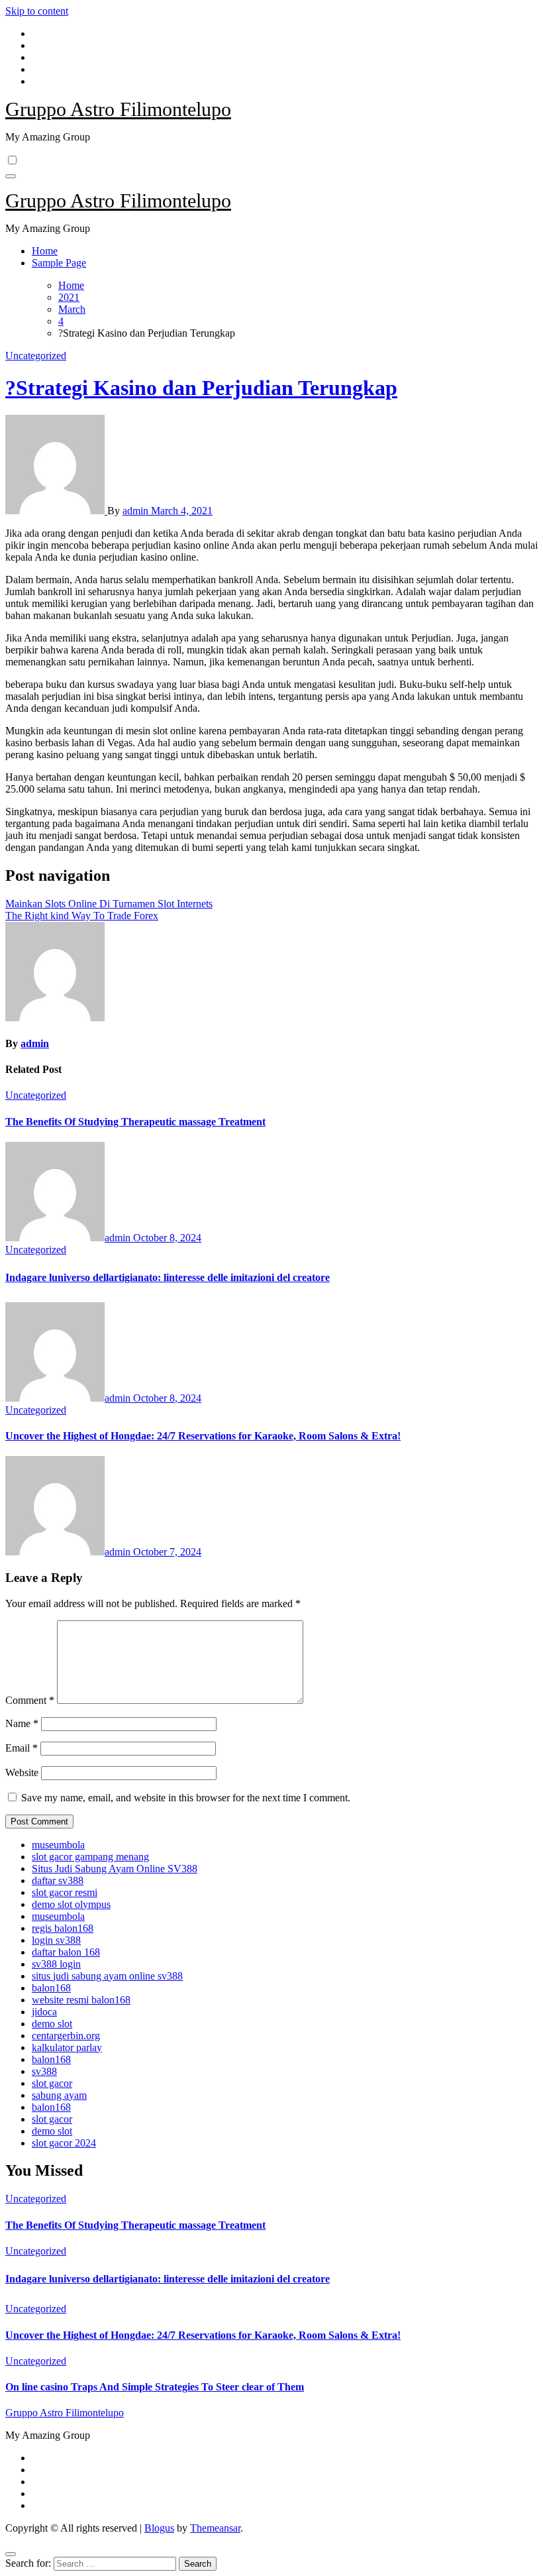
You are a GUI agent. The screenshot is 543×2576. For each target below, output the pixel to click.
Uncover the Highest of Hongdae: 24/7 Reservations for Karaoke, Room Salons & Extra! (203, 1436)
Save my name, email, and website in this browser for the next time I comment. (186, 1798)
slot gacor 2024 (64, 2143)
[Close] (11, 2554)
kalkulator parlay (67, 2047)
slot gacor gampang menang (90, 1857)
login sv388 (56, 1940)
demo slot (52, 2024)
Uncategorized (36, 356)
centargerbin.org (66, 2036)
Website (22, 1772)
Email (22, 1748)
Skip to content (37, 11)
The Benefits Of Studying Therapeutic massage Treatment (135, 1122)
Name (22, 1723)
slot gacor (52, 2083)
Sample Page (59, 263)
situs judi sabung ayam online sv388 (107, 1976)
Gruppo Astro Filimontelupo (118, 109)
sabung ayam (59, 2095)
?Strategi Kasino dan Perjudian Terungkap (201, 388)
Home (45, 251)
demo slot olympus (71, 1904)
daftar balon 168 (66, 1952)
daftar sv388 (58, 1880)
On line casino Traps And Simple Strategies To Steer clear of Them (155, 2387)
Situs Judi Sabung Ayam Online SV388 (115, 1869)
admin (137, 511)
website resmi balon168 (81, 2000)
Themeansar (215, 2528)
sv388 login (56, 1964)
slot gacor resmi (65, 1892)
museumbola (58, 1845)
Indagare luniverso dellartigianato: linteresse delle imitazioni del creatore (168, 1277)
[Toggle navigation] (11, 176)
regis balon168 (63, 1928)
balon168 (51, 1988)
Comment (30, 1700)
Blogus (159, 2528)
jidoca (44, 2012)
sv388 (44, 2071)
